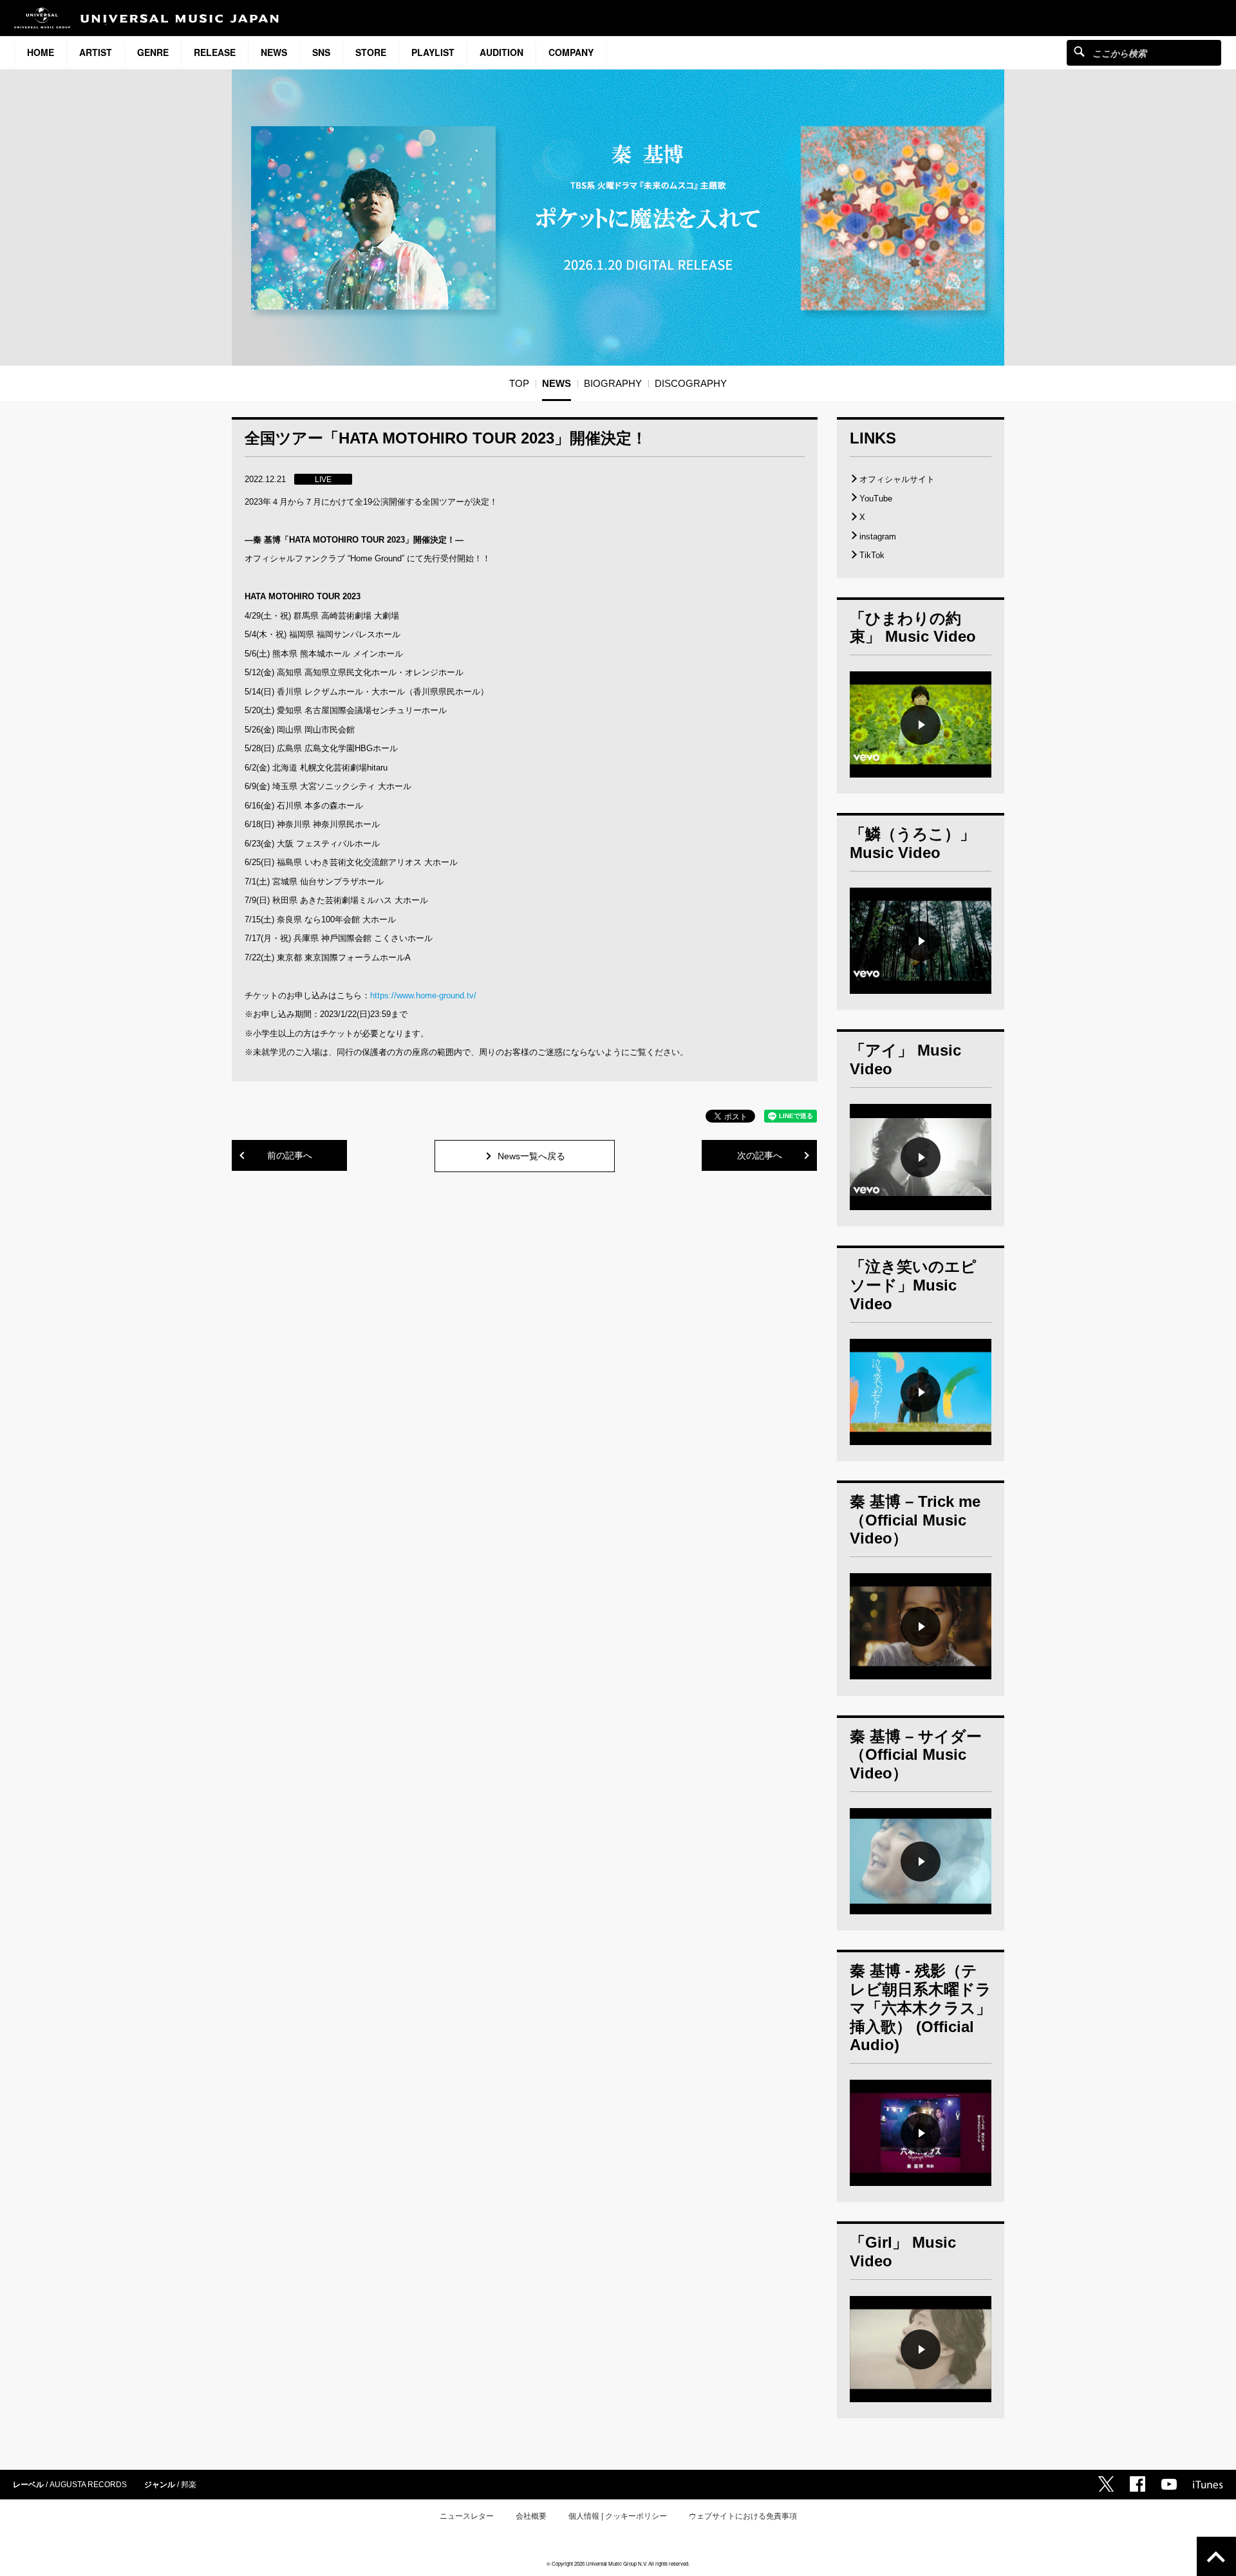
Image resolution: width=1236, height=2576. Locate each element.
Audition (501, 52)
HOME (41, 52)
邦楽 (189, 2485)
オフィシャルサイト (897, 479)
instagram (878, 537)
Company (571, 52)
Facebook (1138, 2484)
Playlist (433, 52)
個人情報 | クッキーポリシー (618, 2516)
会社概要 (531, 2516)
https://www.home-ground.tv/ (423, 995)
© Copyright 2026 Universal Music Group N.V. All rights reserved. (618, 2563)
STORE (371, 52)
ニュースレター (467, 2516)
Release (215, 52)
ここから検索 (1079, 51)
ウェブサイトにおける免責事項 (743, 2516)
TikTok (872, 555)
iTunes (1208, 2485)
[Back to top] (1216, 2556)
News (274, 52)
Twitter (1106, 2484)
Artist (96, 52)
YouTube (876, 499)
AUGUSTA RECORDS (88, 2485)
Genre (153, 52)
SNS (321, 52)
